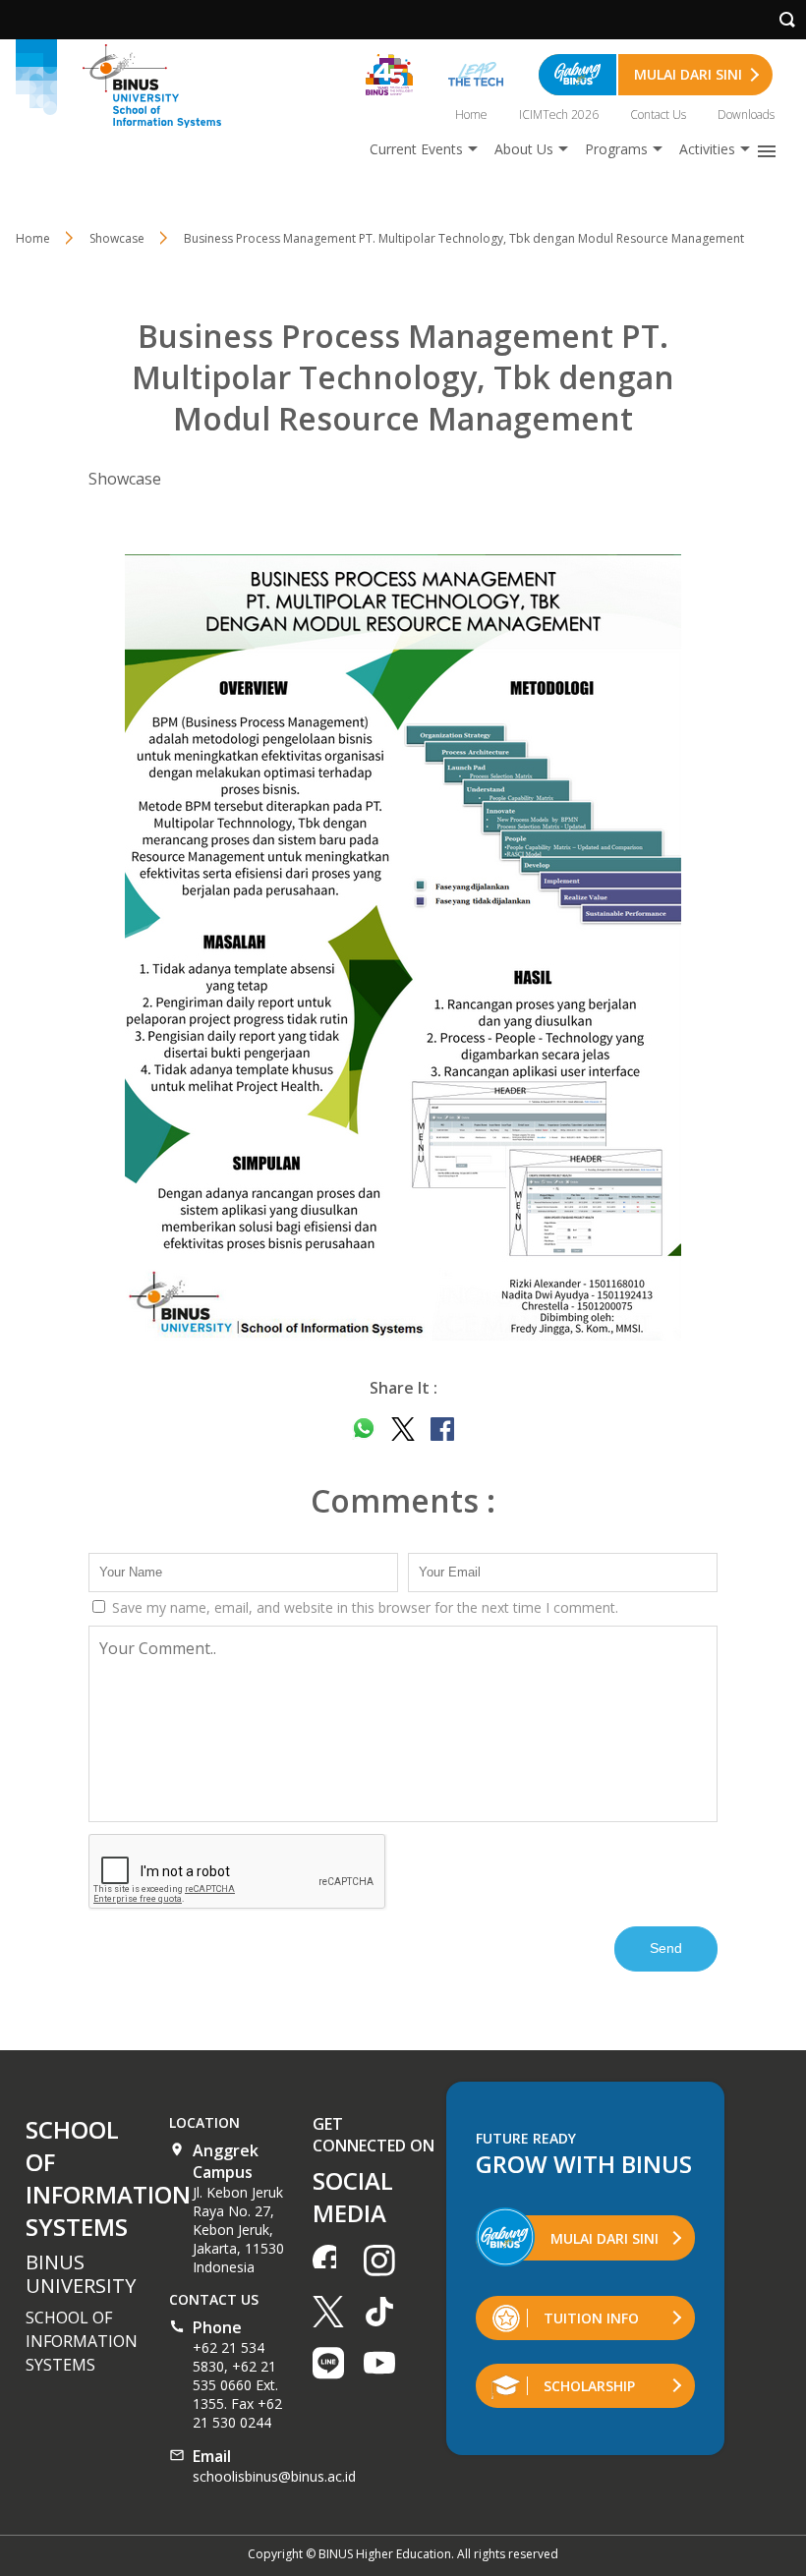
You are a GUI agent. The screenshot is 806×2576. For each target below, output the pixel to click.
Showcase (125, 479)
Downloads (746, 114)
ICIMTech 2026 (559, 114)
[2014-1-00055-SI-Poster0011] (403, 947)
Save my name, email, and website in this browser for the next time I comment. (363, 1607)
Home (471, 114)
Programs (616, 149)
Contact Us (658, 114)
